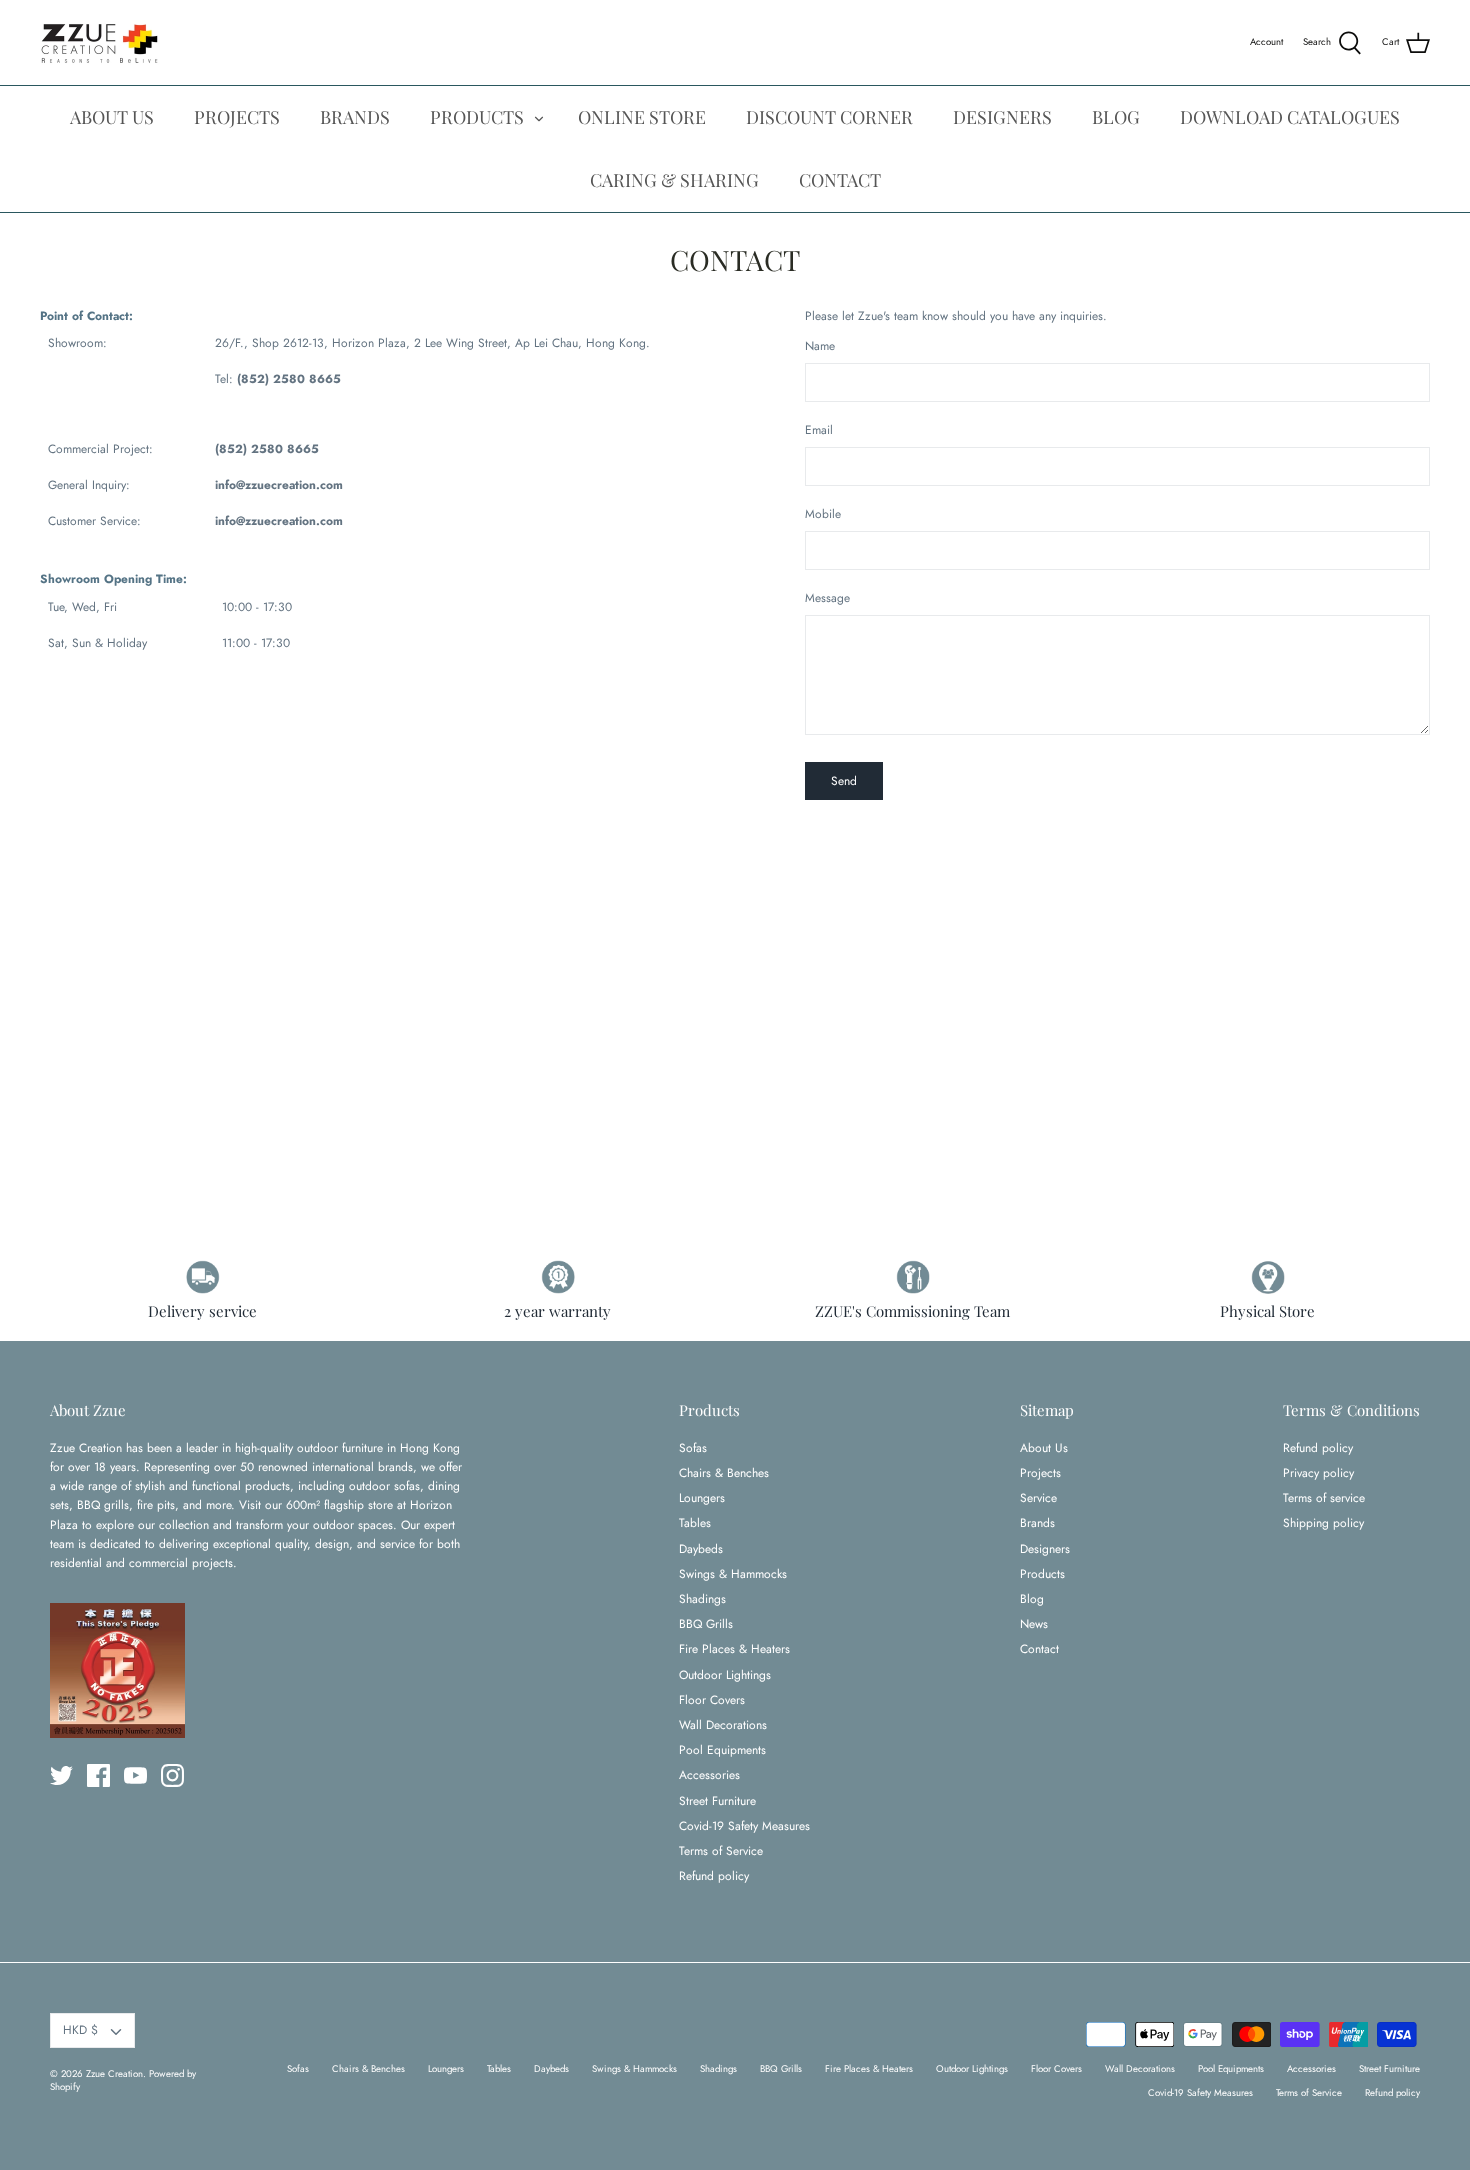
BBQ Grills (706, 1624)
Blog (1032, 1599)
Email (819, 430)
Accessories (709, 1775)
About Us (1044, 1448)
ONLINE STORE (642, 117)
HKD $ (80, 2030)
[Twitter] (61, 1775)
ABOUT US (112, 117)
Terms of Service (721, 1851)
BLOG (1116, 117)
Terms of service (1324, 1498)
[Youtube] (135, 1775)
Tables (695, 1523)
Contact (1039, 1649)
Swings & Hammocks (733, 1574)
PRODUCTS (477, 117)
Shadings (702, 1599)
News (1034, 1624)
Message (827, 598)
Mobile (823, 514)
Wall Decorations (723, 1725)
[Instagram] (172, 1775)
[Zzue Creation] (100, 42)
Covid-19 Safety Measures (744, 1826)
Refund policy (714, 1876)
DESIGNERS (1002, 117)
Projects (1040, 1473)
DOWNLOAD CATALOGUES (1290, 117)
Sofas (693, 1448)
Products (1042, 1574)
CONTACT (840, 180)
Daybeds (701, 1549)
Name (820, 346)
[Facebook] (98, 1775)
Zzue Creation (114, 2074)
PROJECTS (237, 117)
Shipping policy (1323, 1523)
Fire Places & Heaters (734, 1649)
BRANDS (355, 117)
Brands (1037, 1523)
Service (1038, 1498)
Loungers (702, 1498)
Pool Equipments (722, 1750)
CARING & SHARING (674, 180)
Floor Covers (712, 1700)
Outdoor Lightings (725, 1675)
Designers (1045, 1549)
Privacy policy (1318, 1473)
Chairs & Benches (724, 1473)
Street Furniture (717, 1801)
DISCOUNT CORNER (829, 117)
